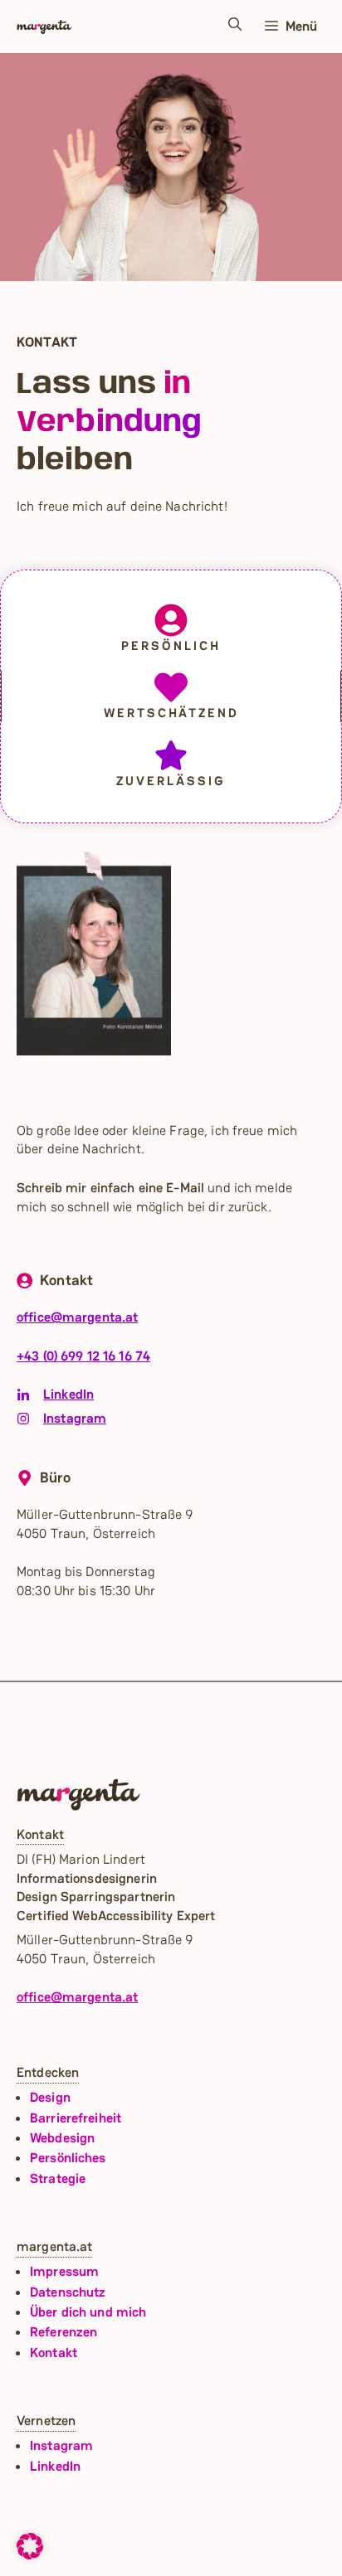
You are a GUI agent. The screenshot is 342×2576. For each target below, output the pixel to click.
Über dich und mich (88, 2312)
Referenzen (64, 2332)
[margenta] (44, 27)
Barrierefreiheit (76, 2118)
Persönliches (68, 2158)
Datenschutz (68, 2292)
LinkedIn (68, 1394)
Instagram (75, 1418)
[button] (235, 27)
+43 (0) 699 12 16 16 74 (83, 1356)
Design (50, 2097)
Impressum (64, 2271)
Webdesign (62, 2138)
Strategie (58, 2178)
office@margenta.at (77, 1317)
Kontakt (54, 2353)
